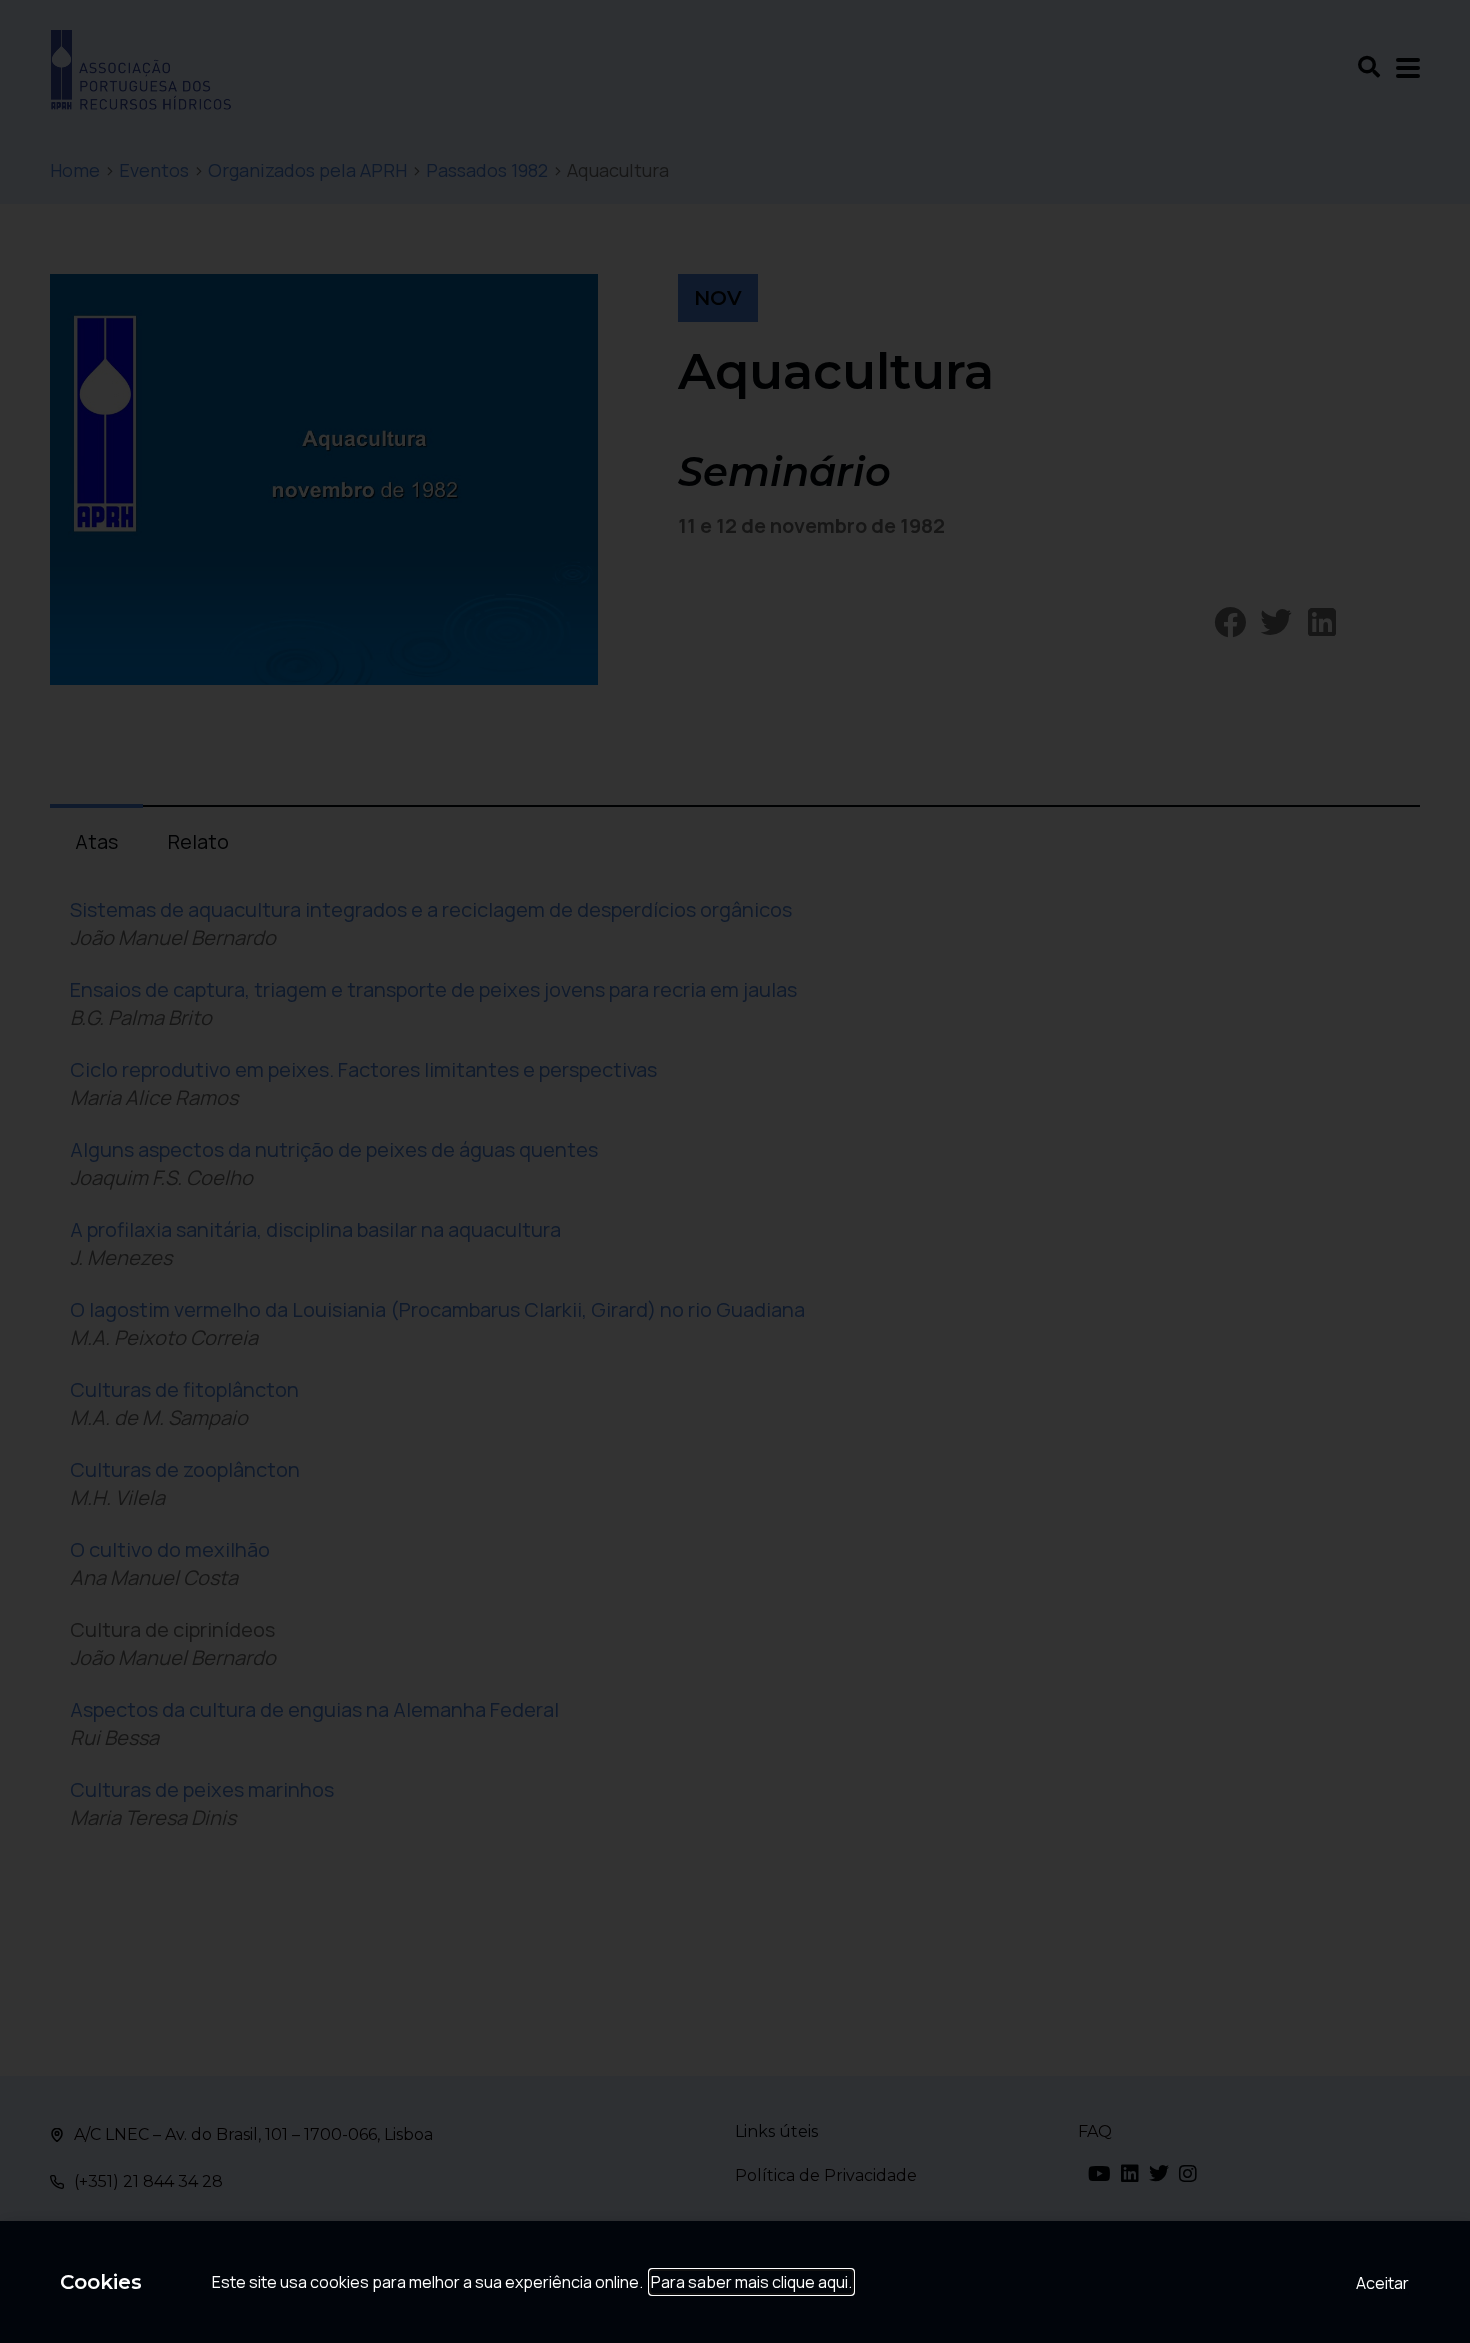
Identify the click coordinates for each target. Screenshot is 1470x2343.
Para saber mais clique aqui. (751, 2282)
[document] (735, 1171)
